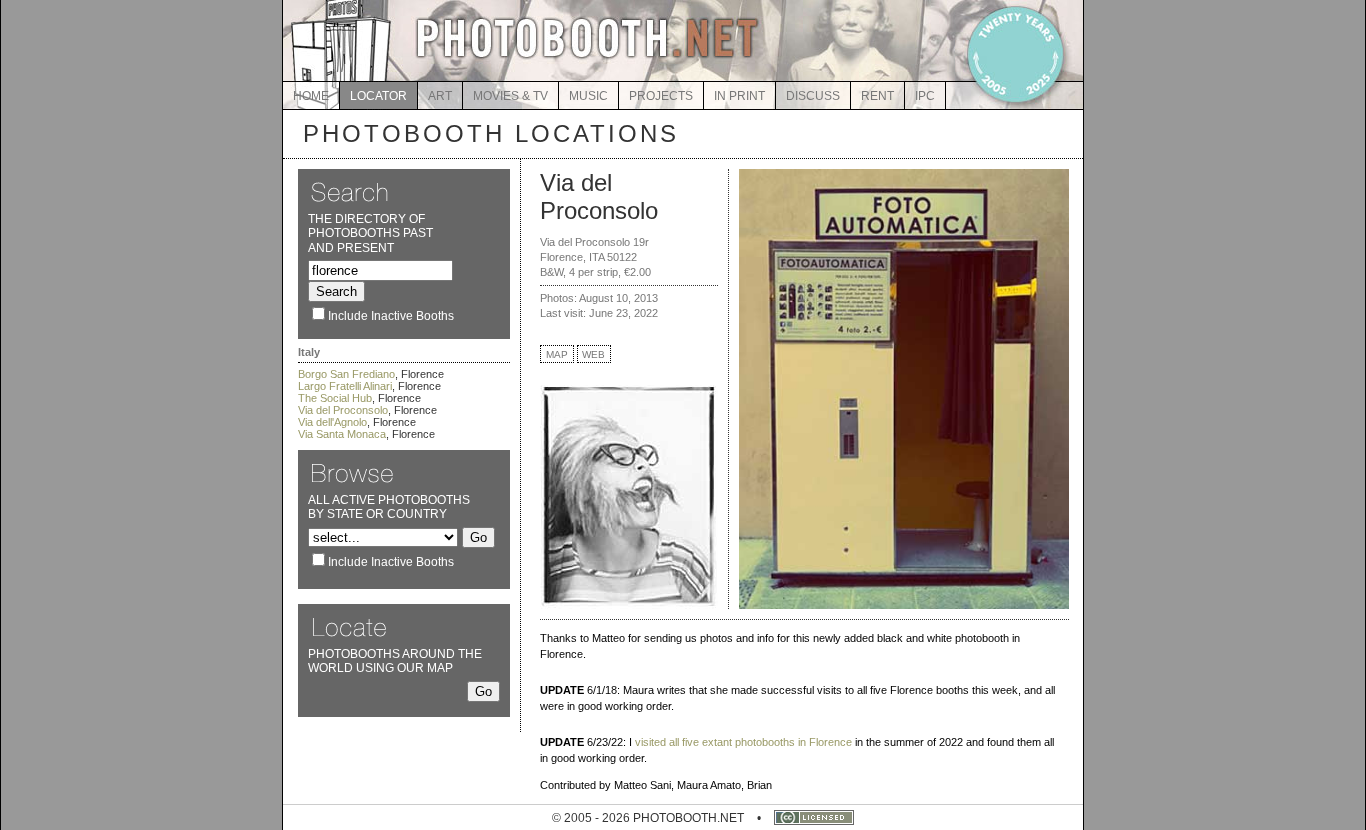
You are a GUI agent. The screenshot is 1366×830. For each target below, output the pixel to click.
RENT (877, 96)
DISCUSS (813, 96)
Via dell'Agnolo (332, 422)
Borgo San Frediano (346, 374)
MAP (557, 354)
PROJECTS (661, 96)
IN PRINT (739, 96)
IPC (925, 96)
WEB (593, 354)
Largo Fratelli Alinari (345, 386)
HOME (311, 96)
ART (440, 96)
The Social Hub (335, 398)
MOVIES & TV (510, 96)
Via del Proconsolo (343, 410)
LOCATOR (378, 96)
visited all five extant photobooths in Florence (743, 742)
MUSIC (588, 96)
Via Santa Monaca (342, 434)
